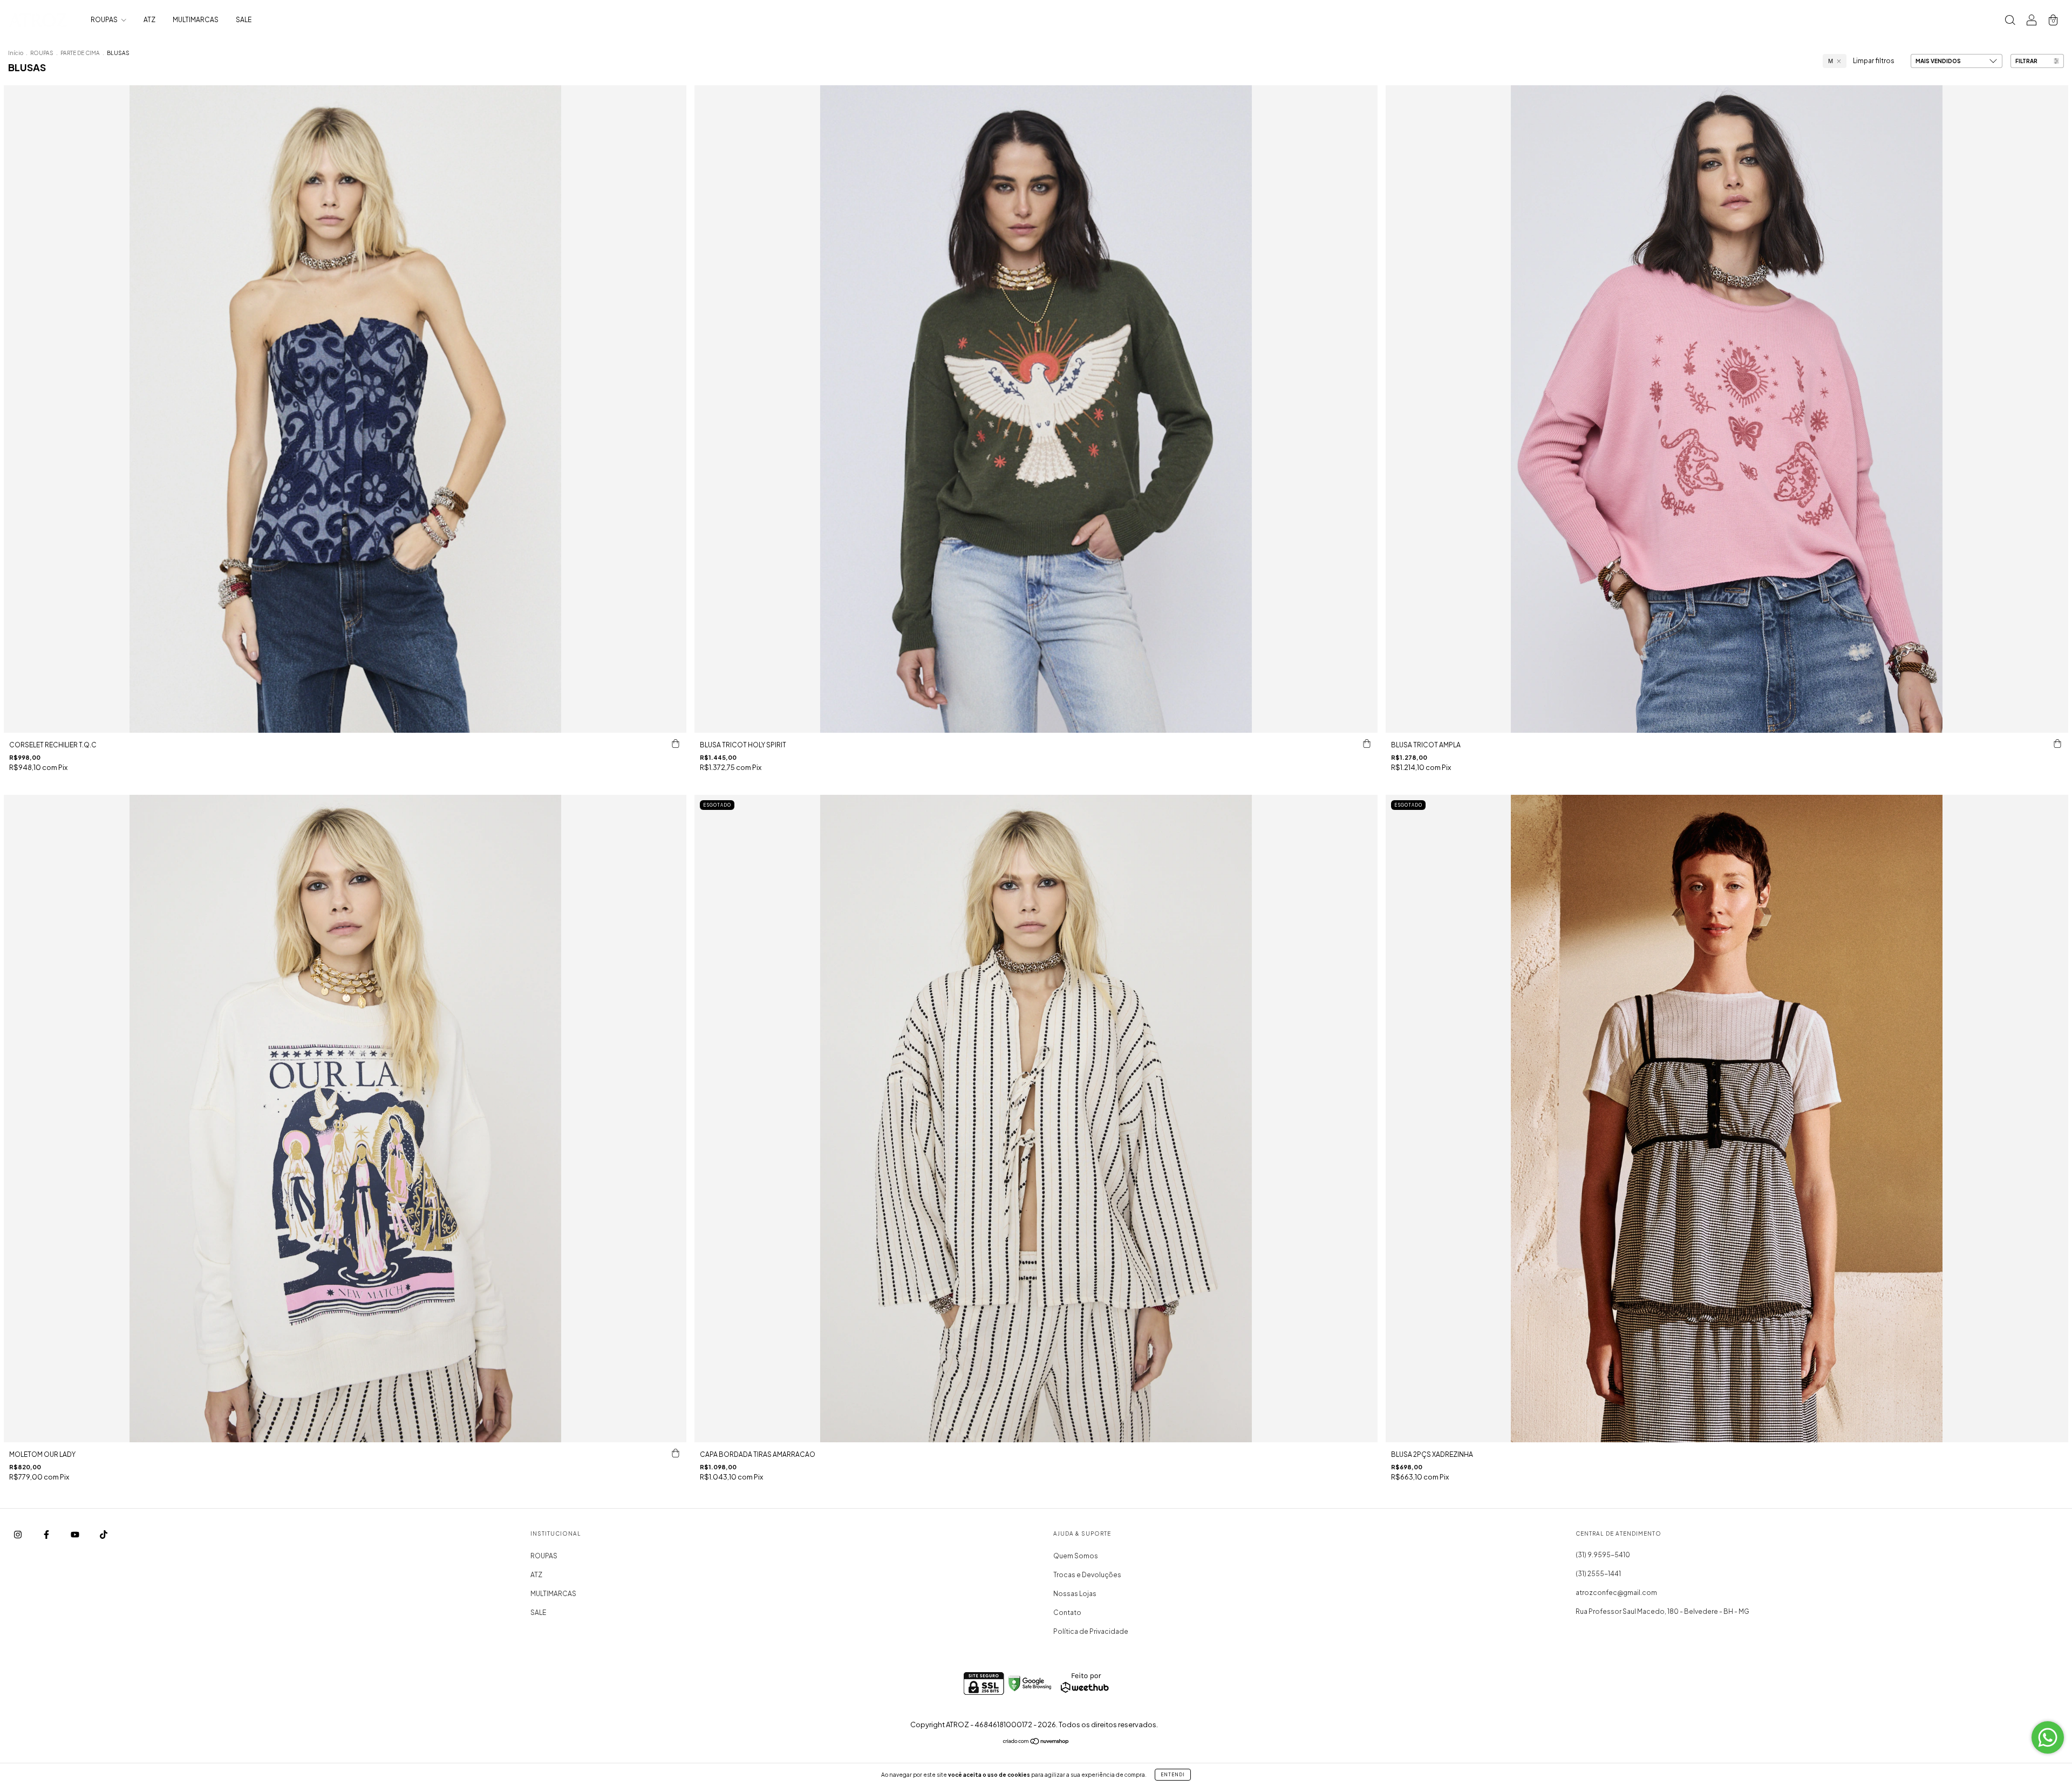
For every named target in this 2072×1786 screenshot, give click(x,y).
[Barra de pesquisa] (2010, 21)
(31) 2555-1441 (1598, 1574)
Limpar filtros (1874, 61)
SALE (244, 20)
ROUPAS (105, 20)
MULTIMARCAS (196, 20)
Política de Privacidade (1091, 1631)
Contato (1067, 1613)
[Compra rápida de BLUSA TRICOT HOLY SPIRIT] (1367, 744)
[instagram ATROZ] (18, 1534)
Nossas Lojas (1075, 1594)
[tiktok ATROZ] (104, 1534)
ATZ (149, 20)
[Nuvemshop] (1036, 1743)
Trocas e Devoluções (1087, 1575)
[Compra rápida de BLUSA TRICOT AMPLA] (2057, 744)
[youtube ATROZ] (76, 1534)
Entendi (1173, 1775)
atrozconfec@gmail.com (1616, 1593)
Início (16, 53)
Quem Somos (1076, 1556)
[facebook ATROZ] (47, 1534)
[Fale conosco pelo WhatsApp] (2048, 1737)
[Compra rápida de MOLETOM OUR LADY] (676, 1453)
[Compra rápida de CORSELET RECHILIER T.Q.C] (676, 744)
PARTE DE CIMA (80, 53)
